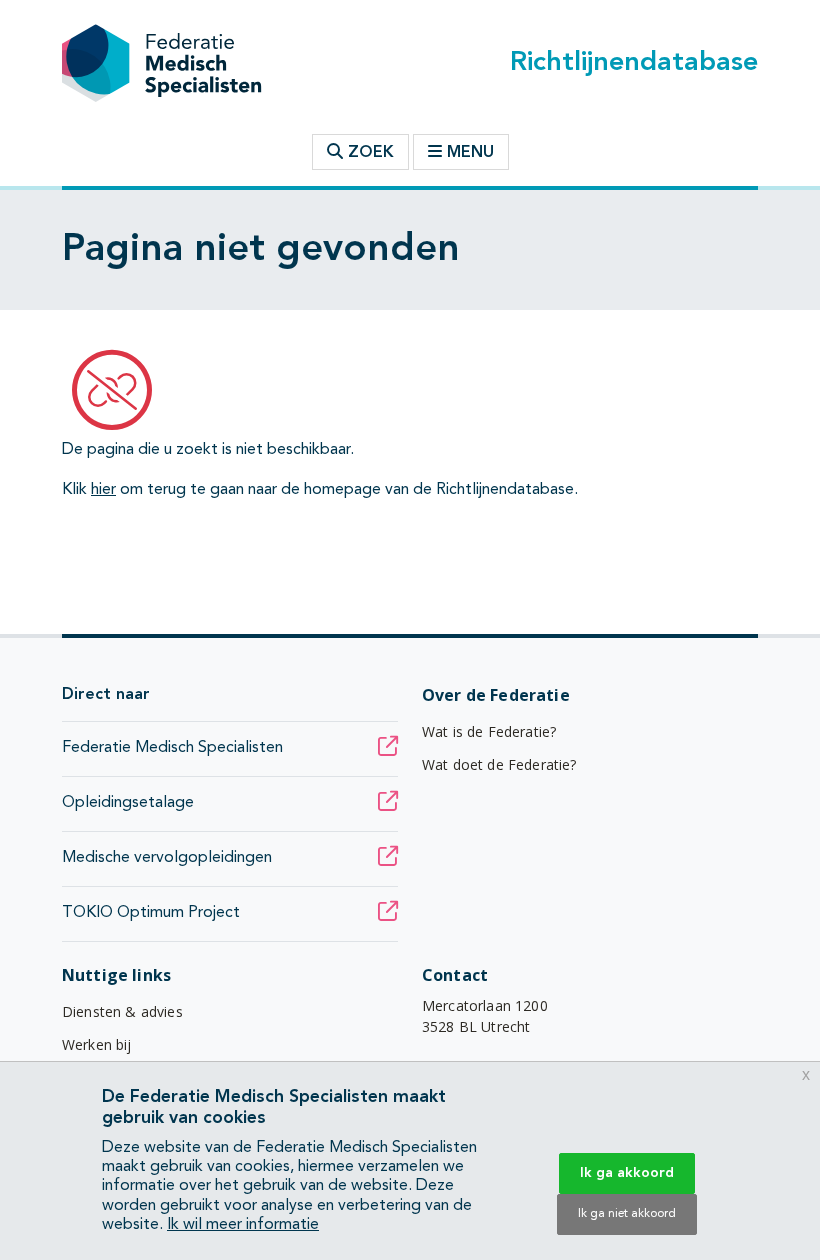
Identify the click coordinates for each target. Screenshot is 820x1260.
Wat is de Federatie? (489, 731)
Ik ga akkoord (627, 1173)
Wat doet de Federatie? (499, 764)
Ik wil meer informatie (243, 1225)
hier (103, 490)
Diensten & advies (122, 1011)
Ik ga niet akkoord (627, 1214)
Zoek (368, 153)
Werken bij (97, 1044)
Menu (470, 153)
